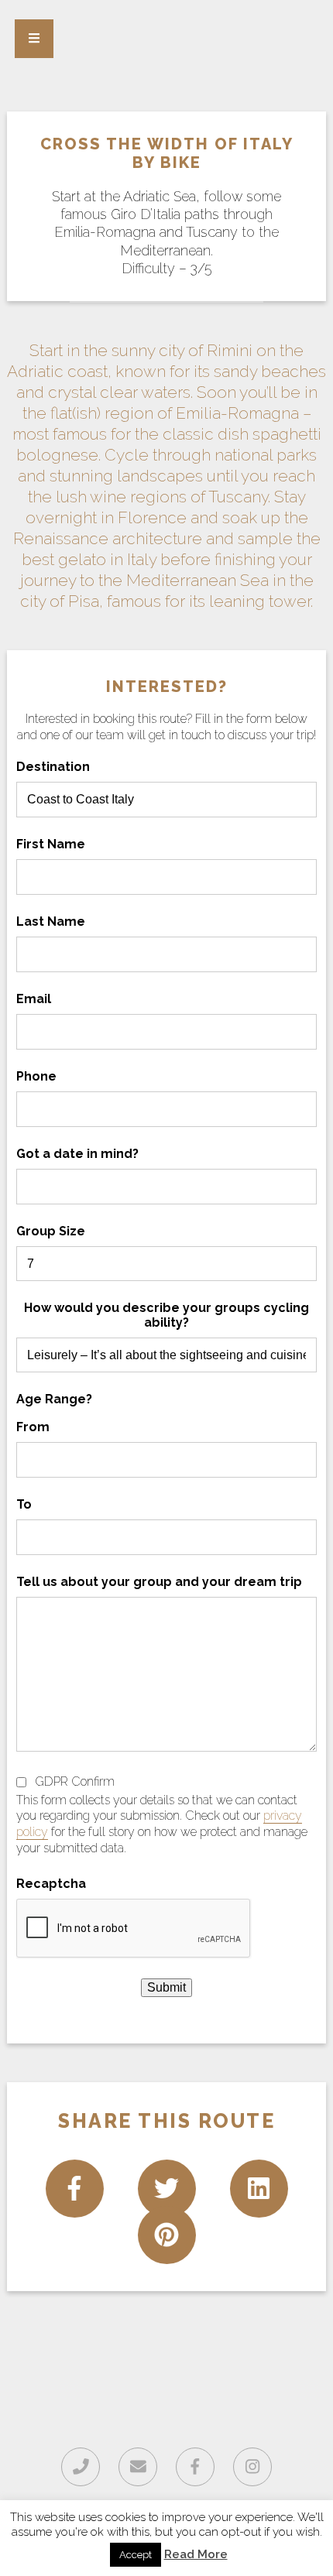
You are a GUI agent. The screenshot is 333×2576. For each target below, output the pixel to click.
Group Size (51, 1231)
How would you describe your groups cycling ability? (166, 1315)
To (24, 1504)
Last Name (51, 921)
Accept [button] (136, 2555)
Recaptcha (51, 1884)
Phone (36, 1076)
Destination (53, 767)
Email (34, 999)
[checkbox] (21, 1782)
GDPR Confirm (75, 1781)
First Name (51, 844)
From (33, 1427)
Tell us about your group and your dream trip (159, 1582)
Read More (196, 2554)
